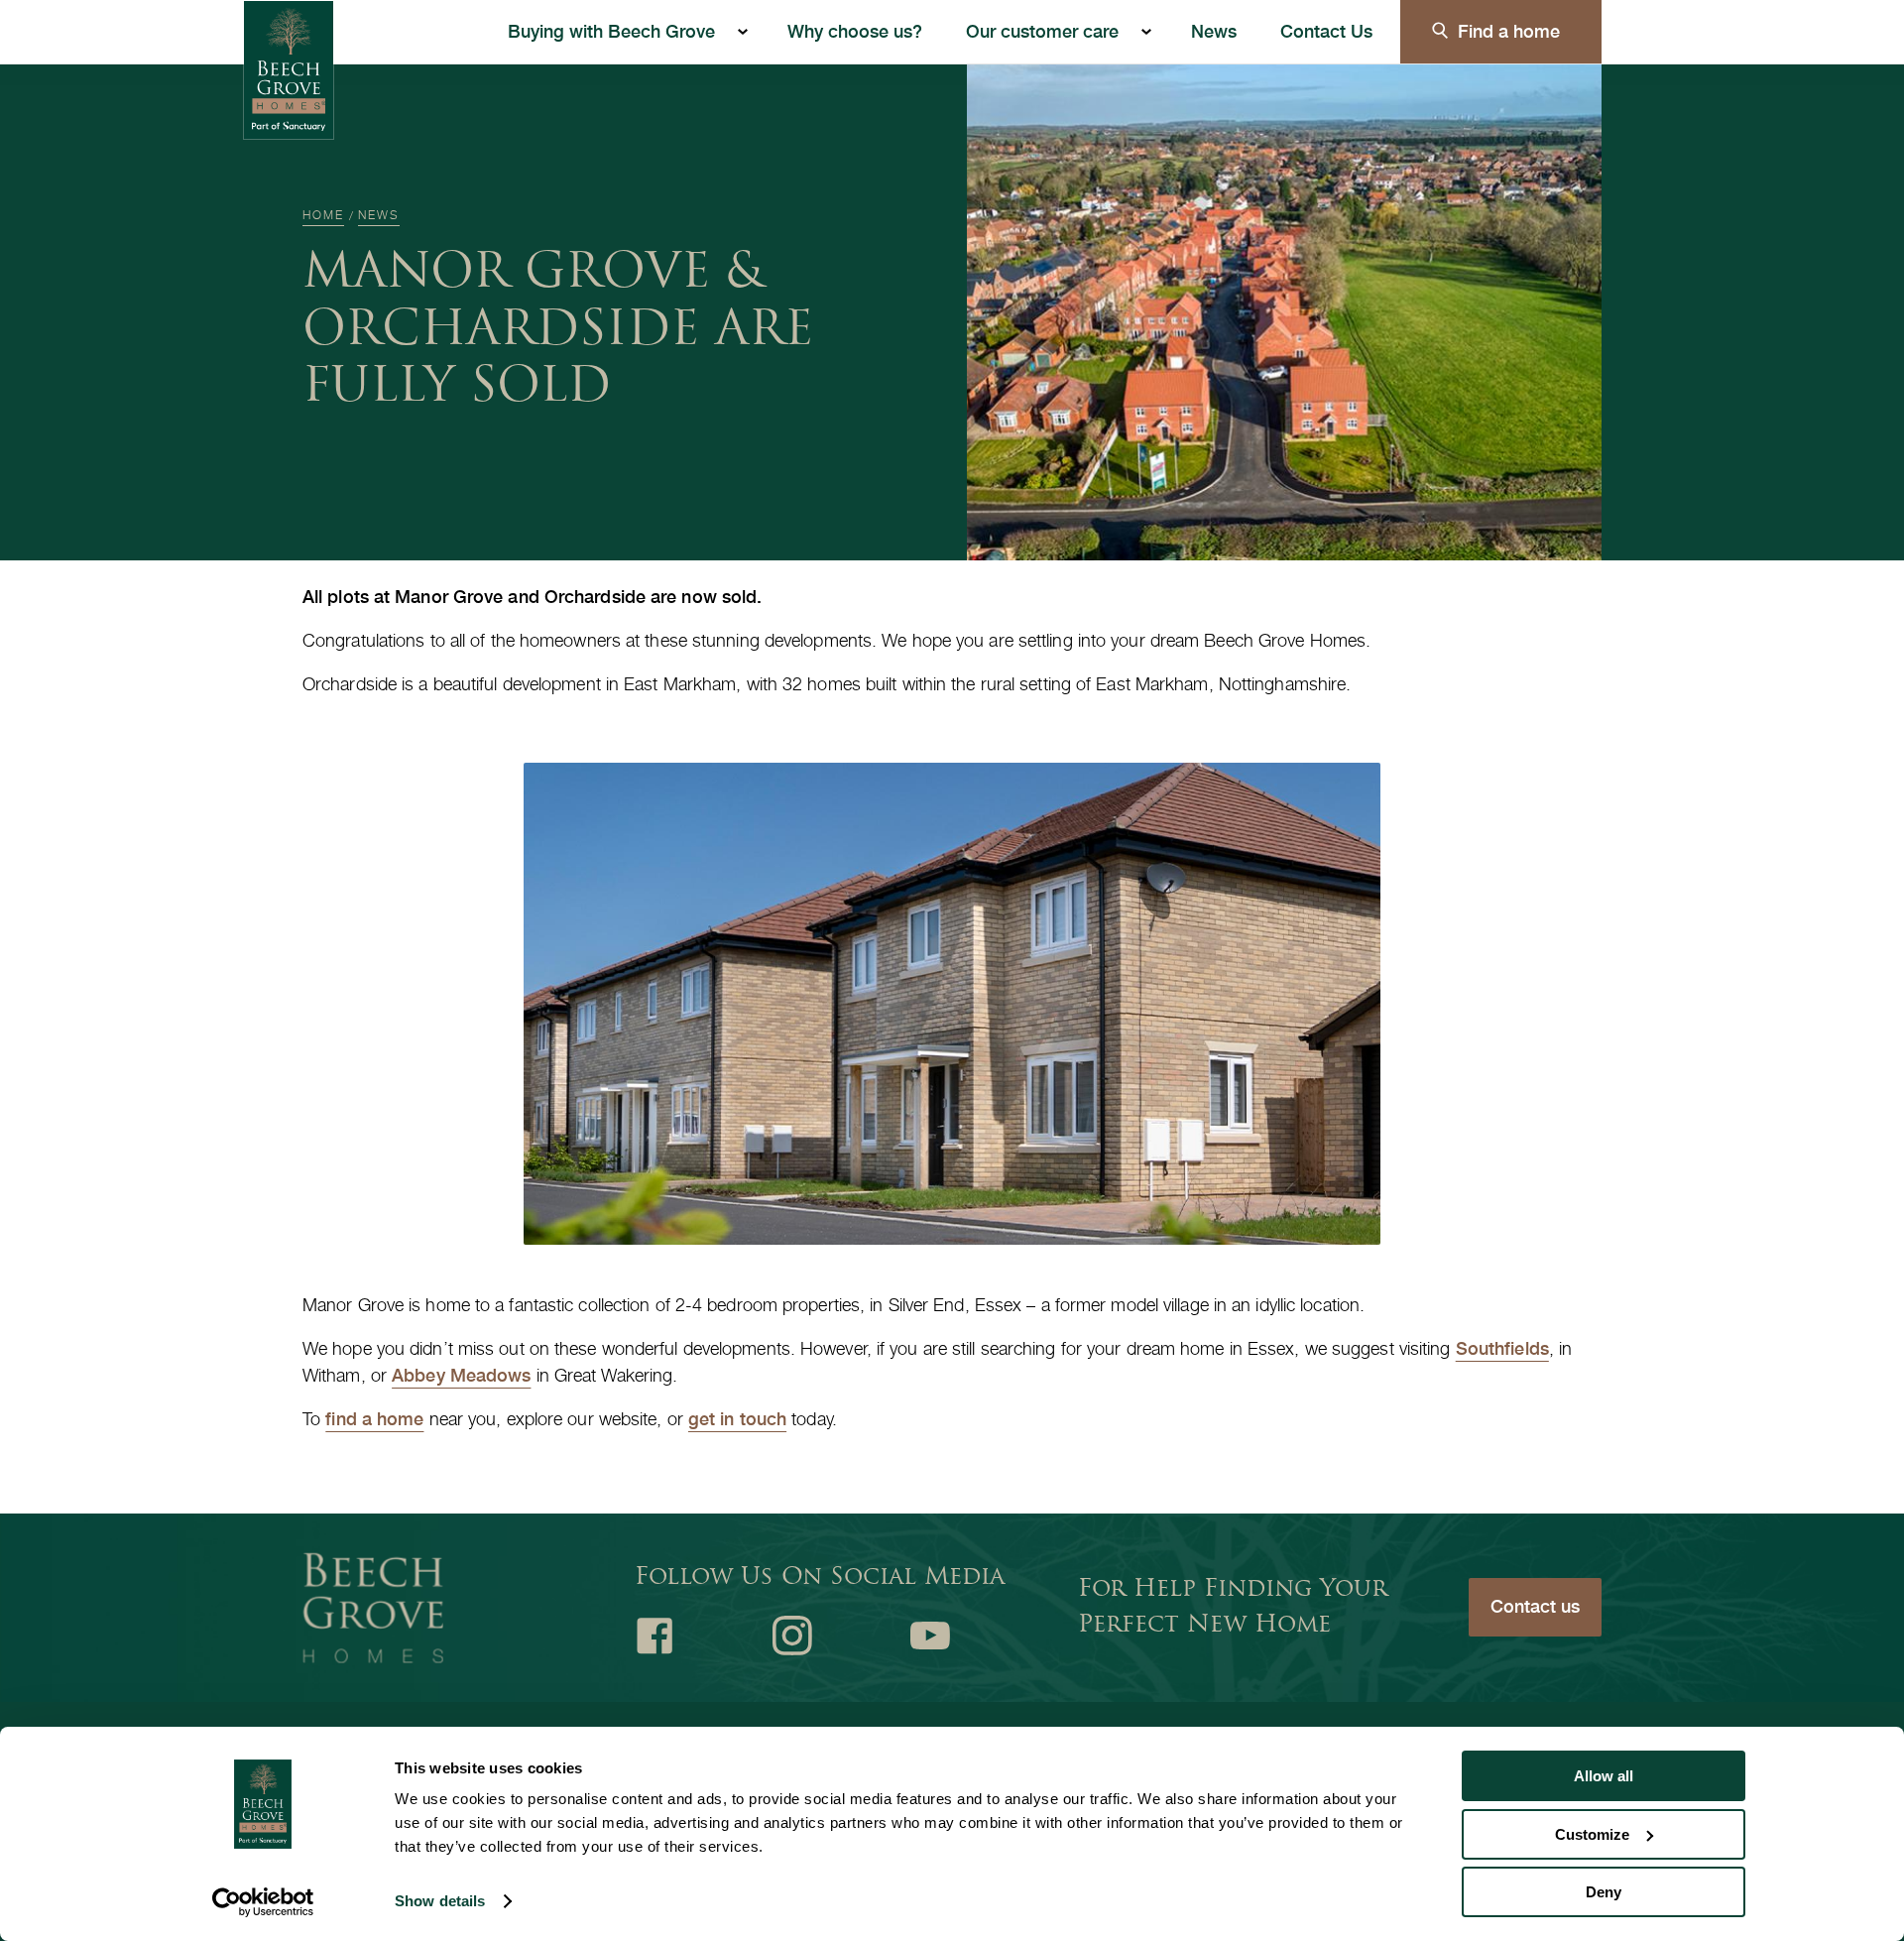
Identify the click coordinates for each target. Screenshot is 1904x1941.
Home (323, 215)
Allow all (1604, 1776)
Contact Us (1326, 31)
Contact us (1535, 1606)
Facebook (654, 1636)
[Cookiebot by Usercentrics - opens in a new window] (263, 1902)
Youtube (930, 1636)
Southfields (1502, 1348)
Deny (1604, 1892)
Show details (440, 1901)
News (1214, 31)
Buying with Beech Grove (611, 31)
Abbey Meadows (461, 1375)
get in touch (737, 1419)
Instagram (792, 1636)
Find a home (1509, 31)
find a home (374, 1419)
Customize (1592, 1834)
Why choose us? (855, 31)
